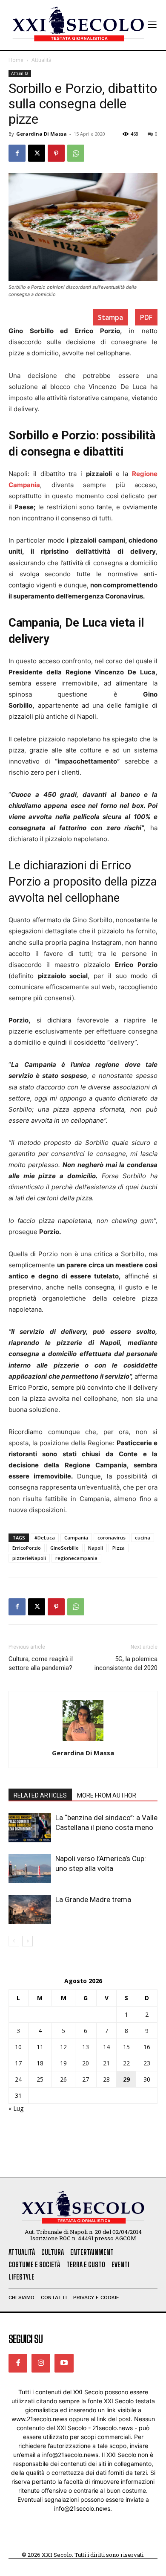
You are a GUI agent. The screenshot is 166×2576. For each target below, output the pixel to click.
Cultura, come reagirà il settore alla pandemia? (41, 1663)
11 (40, 2047)
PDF (146, 317)
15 (126, 2047)
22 (126, 2063)
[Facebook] (17, 153)
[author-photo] (83, 1741)
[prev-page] (14, 1941)
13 (86, 2047)
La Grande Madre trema (93, 1899)
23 (147, 2063)
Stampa (110, 317)
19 (63, 2063)
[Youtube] (64, 2363)
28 (106, 2079)
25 (40, 2079)
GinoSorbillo (64, 1548)
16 (147, 2047)
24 (18, 2079)
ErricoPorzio (27, 1548)
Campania (76, 1538)
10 (18, 2047)
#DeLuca (45, 1538)
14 (106, 2047)
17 (18, 2063)
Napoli (96, 1548)
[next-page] (27, 1941)
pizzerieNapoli (29, 1558)
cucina (143, 1538)
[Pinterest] (56, 153)
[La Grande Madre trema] (30, 1909)
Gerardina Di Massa (41, 134)
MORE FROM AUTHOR (107, 1795)
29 (126, 2079)
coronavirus (112, 1538)
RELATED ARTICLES (40, 1795)
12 (63, 2047)
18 (40, 2063)
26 (63, 2079)
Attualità (41, 60)
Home (16, 60)
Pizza (119, 1548)
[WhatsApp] (76, 153)
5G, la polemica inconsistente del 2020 (126, 1663)
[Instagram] (41, 2363)
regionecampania (76, 1558)
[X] (37, 153)
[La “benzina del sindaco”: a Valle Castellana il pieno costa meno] (30, 1828)
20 (86, 2063)
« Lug (16, 2108)
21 (106, 2063)
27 (86, 2079)
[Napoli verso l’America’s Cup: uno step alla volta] (30, 1869)
